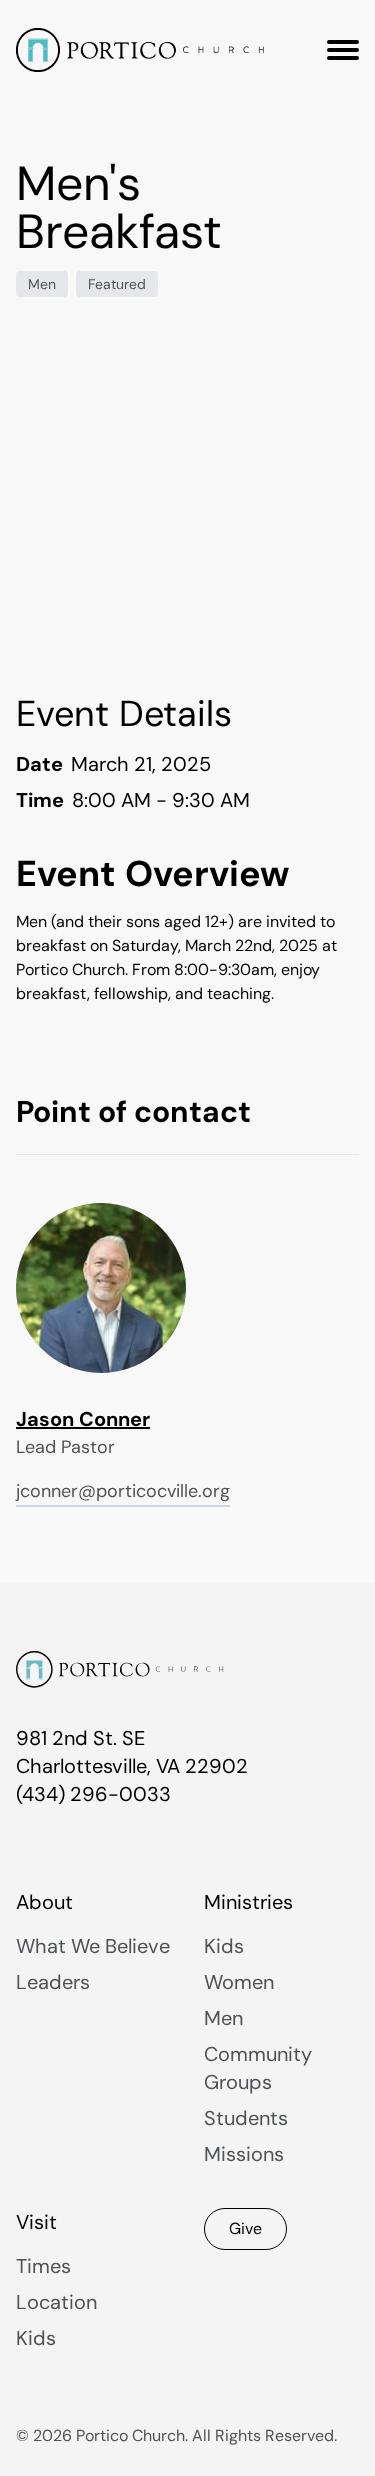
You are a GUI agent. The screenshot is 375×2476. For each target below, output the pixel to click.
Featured (117, 284)
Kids (224, 1946)
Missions (244, 2154)
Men (42, 284)
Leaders (53, 1982)
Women (239, 1982)
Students (246, 2118)
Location (56, 2302)
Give (245, 2228)
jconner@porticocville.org (123, 1491)
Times (43, 2266)
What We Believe (93, 1946)
